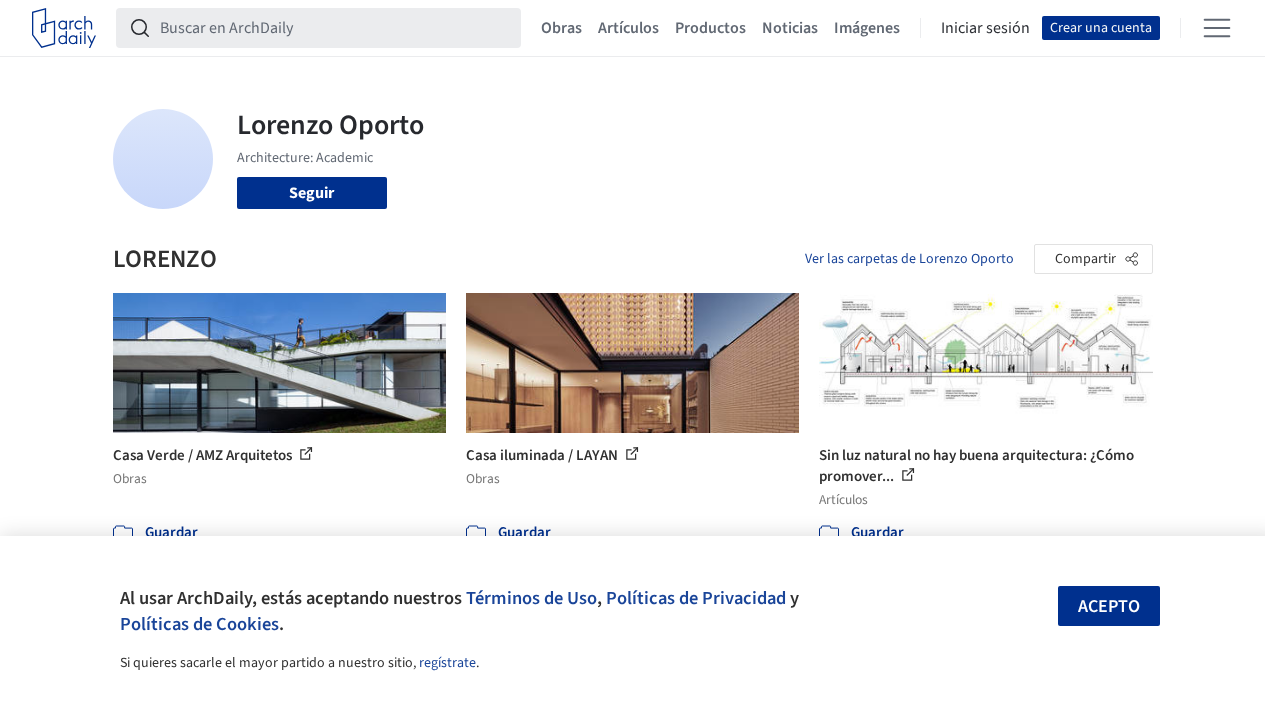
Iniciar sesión (985, 28)
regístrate (447, 663)
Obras (561, 28)
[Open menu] (1217, 28)
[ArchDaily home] (64, 28)
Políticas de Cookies (199, 624)
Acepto (1109, 606)
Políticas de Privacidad (696, 598)
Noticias (790, 28)
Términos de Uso (531, 598)
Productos (710, 28)
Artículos (628, 28)
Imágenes (867, 28)
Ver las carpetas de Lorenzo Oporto (909, 259)
